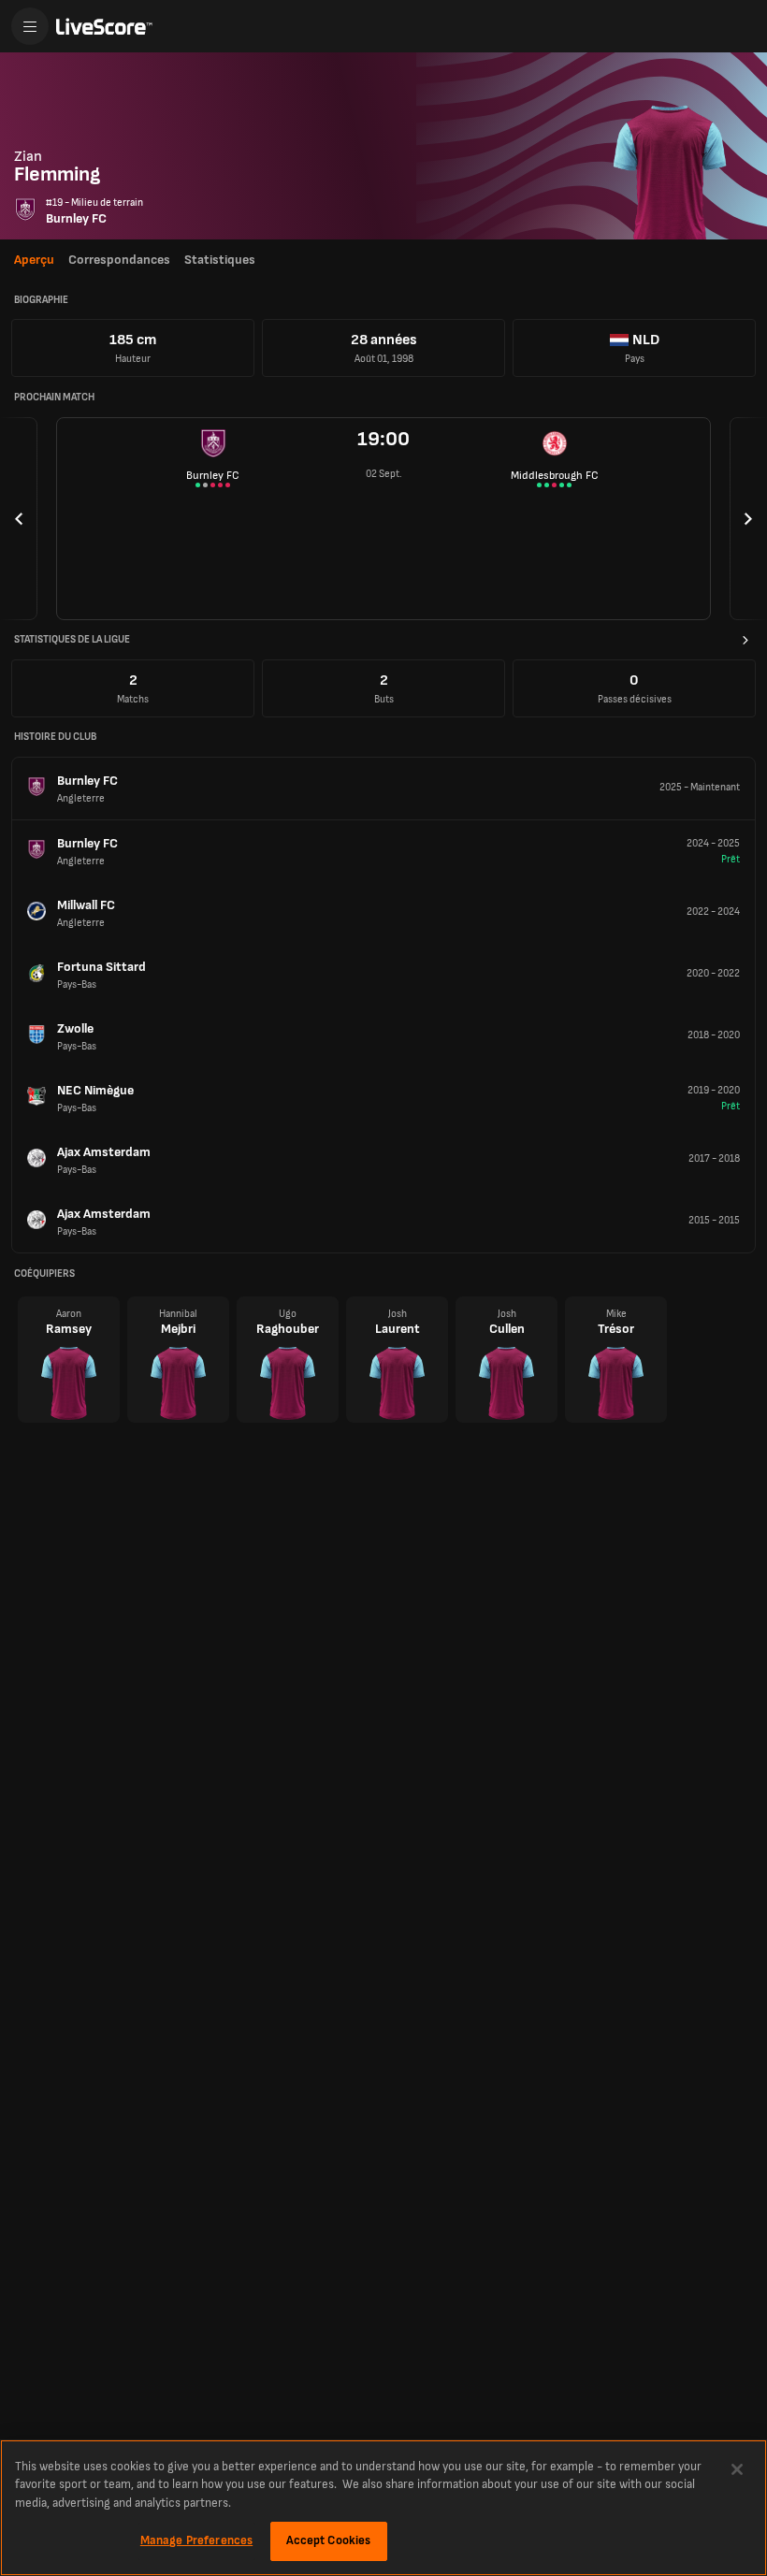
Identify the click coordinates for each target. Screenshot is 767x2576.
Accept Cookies (329, 2540)
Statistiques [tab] (220, 260)
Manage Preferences (196, 2540)
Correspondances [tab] (119, 260)
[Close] (737, 2469)
